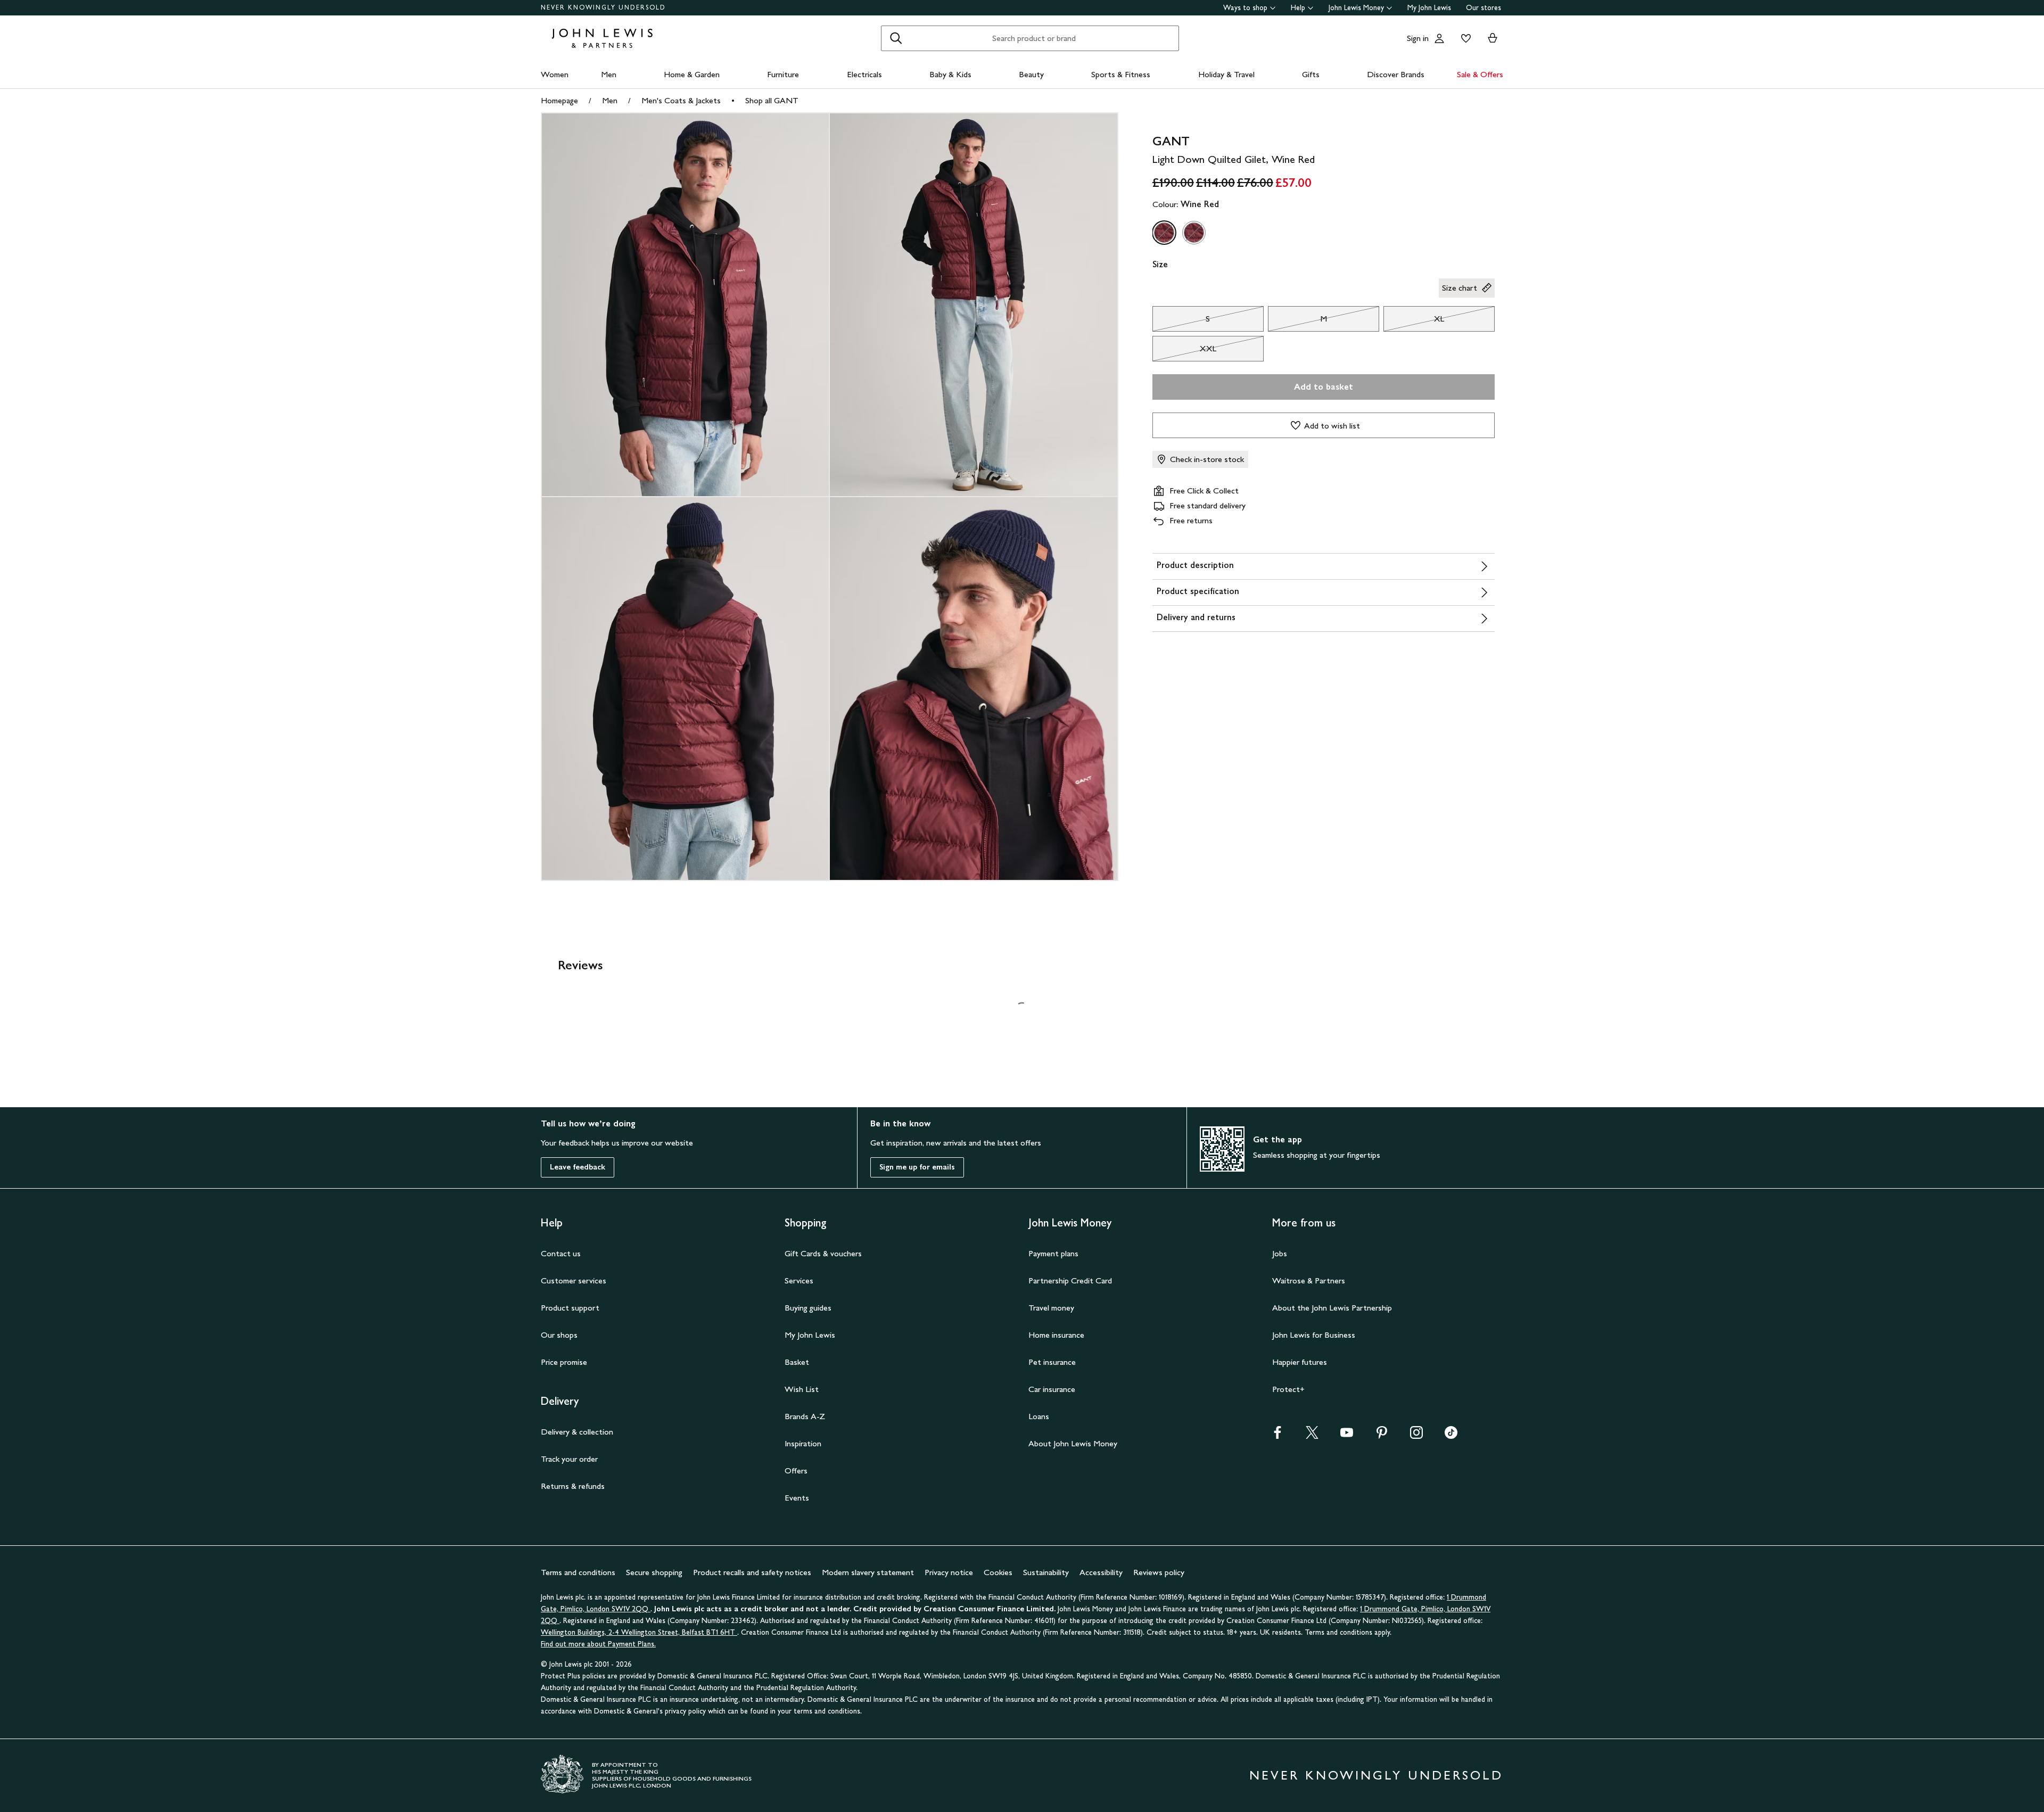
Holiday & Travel (1226, 74)
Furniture (783, 74)
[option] (1164, 233)
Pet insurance (1052, 1362)
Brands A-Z (805, 1416)
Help (1298, 8)
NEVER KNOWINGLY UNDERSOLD (603, 7)
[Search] (896, 38)
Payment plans (1053, 1253)
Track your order (569, 1459)
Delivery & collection (577, 1432)
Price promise (564, 1362)
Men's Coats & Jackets (681, 100)
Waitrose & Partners (1309, 1280)
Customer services (574, 1280)
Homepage (559, 100)
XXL (1184, 351)
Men (609, 74)
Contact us (561, 1253)
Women (555, 74)
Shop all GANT (772, 100)
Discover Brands (1396, 74)
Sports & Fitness (1121, 74)
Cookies (998, 1572)
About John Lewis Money (1073, 1443)
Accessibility (1101, 1572)
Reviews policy (1159, 1572)
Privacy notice (949, 1572)
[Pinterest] (1382, 1436)
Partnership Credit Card (1070, 1280)
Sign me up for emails (917, 1167)
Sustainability (1046, 1572)
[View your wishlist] (1464, 38)
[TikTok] (1451, 1436)
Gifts (1311, 74)
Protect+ (1288, 1389)
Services (799, 1280)
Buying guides (808, 1308)
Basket (797, 1362)
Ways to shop (1245, 8)
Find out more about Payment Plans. (598, 1644)
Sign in (1418, 38)
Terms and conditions (578, 1572)
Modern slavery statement (868, 1572)
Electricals (864, 74)
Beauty (1031, 74)
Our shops (559, 1335)
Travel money (1051, 1308)
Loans (1039, 1416)
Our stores (1483, 8)
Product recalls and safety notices (752, 1572)
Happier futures (1300, 1362)
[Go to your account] (1439, 38)
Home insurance (1056, 1335)
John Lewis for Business (1314, 1335)
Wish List (802, 1389)
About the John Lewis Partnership (1332, 1308)
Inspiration (803, 1443)
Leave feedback (578, 1167)
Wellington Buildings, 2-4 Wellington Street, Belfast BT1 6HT (639, 1632)
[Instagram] (1416, 1436)
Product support (570, 1308)
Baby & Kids (950, 74)
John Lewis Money (1356, 8)
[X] (1312, 1436)
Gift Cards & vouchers (823, 1253)
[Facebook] (1278, 1436)
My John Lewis (1429, 8)
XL (1414, 322)
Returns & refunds (573, 1486)
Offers (796, 1471)
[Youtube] (1347, 1436)
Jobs (1280, 1253)
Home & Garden (692, 74)
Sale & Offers (1480, 74)
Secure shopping (654, 1572)
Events (797, 1498)
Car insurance (1052, 1389)
